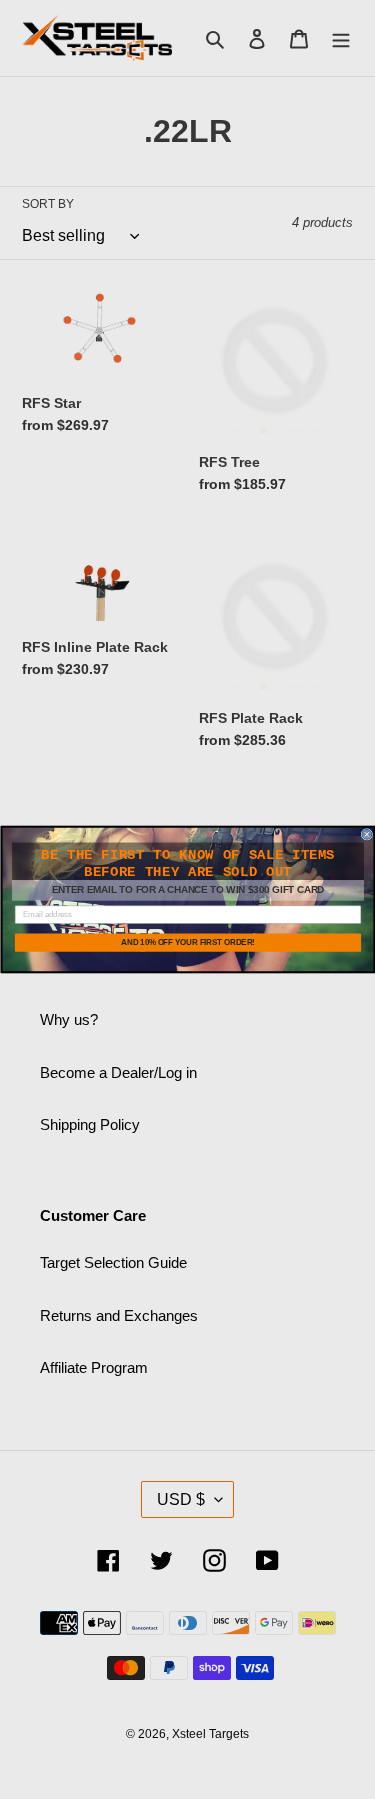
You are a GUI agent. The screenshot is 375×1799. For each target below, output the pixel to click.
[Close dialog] (367, 835)
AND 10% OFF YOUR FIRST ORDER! (188, 942)
